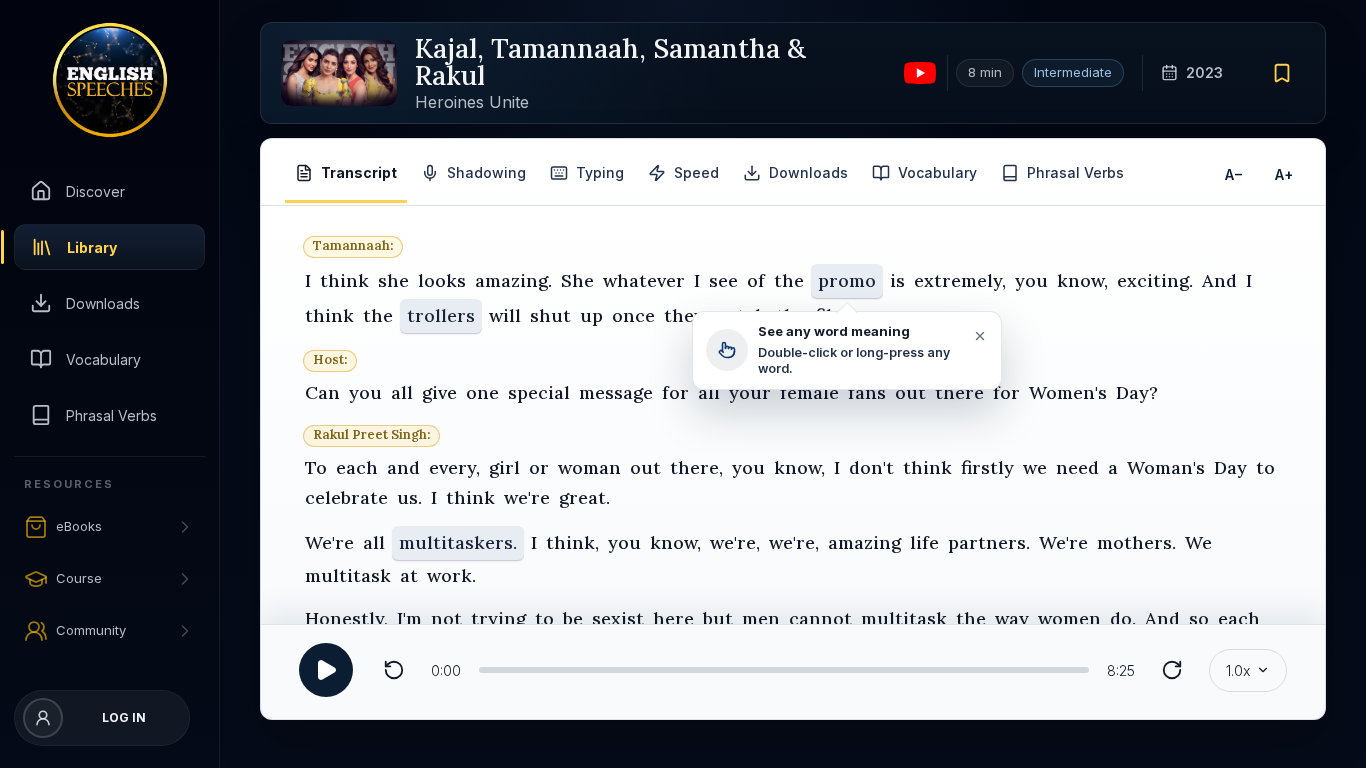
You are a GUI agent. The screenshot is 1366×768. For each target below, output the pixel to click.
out (910, 392)
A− (1234, 173)
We (1198, 542)
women (1069, 618)
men (761, 618)
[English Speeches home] (109, 80)
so (1199, 618)
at (409, 575)
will (505, 315)
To (316, 466)
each (357, 466)
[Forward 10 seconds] (1172, 670)
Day (1230, 466)
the (789, 280)
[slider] (784, 670)
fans (867, 392)
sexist (618, 618)
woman (589, 466)
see (723, 280)
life (924, 542)
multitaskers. (458, 542)
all (402, 392)
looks (442, 280)
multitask (348, 575)
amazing (864, 542)
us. (409, 497)
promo (847, 280)
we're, (735, 542)
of (756, 280)
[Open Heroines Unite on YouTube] (920, 73)
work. (451, 575)
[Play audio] (326, 670)
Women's (1068, 392)
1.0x (1238, 670)
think (344, 280)
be (573, 618)
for (675, 392)
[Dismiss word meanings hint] (979, 336)
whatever (644, 280)
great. (584, 497)
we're (527, 497)
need (1077, 466)
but (718, 618)
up (591, 315)
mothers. (1136, 542)
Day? (1137, 392)
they (684, 315)
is (897, 280)
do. (1123, 618)
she (393, 280)
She (577, 280)
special (539, 392)
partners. (989, 542)
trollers (441, 315)
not (446, 618)
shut (550, 315)
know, (1082, 280)
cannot (820, 618)
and (403, 466)
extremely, (960, 280)
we (1035, 466)
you (1031, 280)
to (1265, 466)
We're (329, 542)
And (1219, 280)
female (809, 392)
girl (504, 466)
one (482, 392)
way (1012, 618)
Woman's (1166, 466)
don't (871, 466)
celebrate (346, 497)
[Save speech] (1283, 73)
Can (322, 392)
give (439, 392)
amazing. (513, 280)
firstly (987, 466)
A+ (1284, 173)
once (633, 315)
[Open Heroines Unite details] (339, 72)
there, (696, 466)
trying (498, 618)
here (673, 618)
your (750, 392)
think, (572, 542)
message (616, 392)
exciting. (1155, 280)
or (539, 466)
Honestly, (346, 618)
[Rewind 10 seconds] (394, 670)
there (959, 392)
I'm (409, 618)
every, (454, 466)
